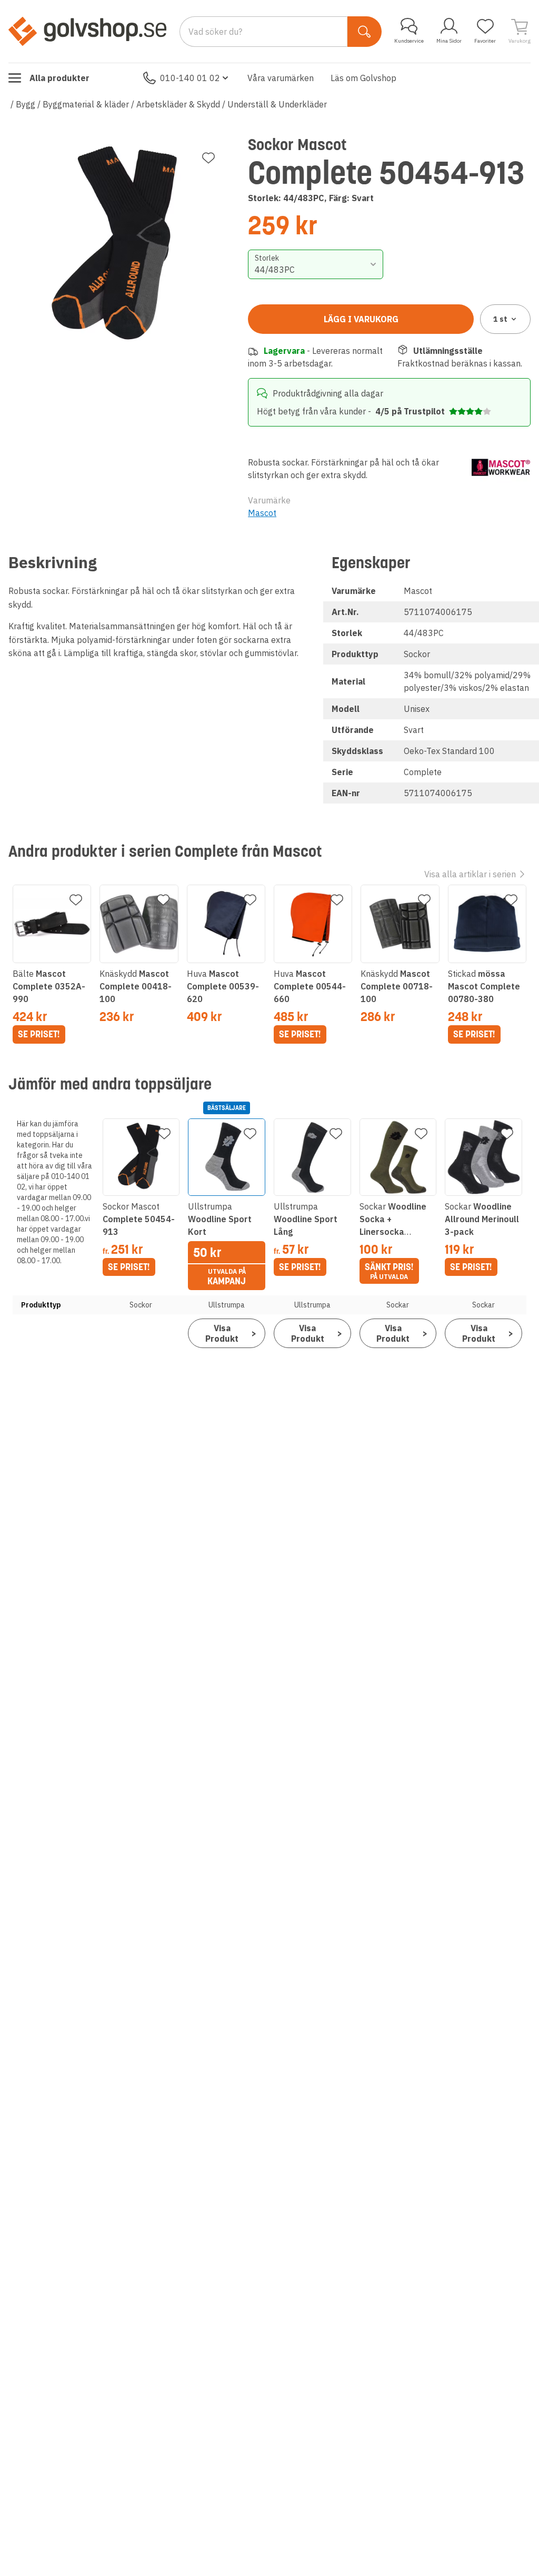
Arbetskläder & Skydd (178, 104)
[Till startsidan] (87, 31)
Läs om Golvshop (363, 78)
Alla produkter (59, 78)
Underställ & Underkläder (277, 104)
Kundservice (409, 41)
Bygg (26, 104)
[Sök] (365, 32)
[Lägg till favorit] (208, 158)
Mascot (262, 513)
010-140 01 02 (190, 78)
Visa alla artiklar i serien (470, 874)
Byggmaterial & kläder (86, 104)
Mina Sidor (449, 41)
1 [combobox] (500, 319)
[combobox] (315, 264)
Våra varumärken (281, 78)
